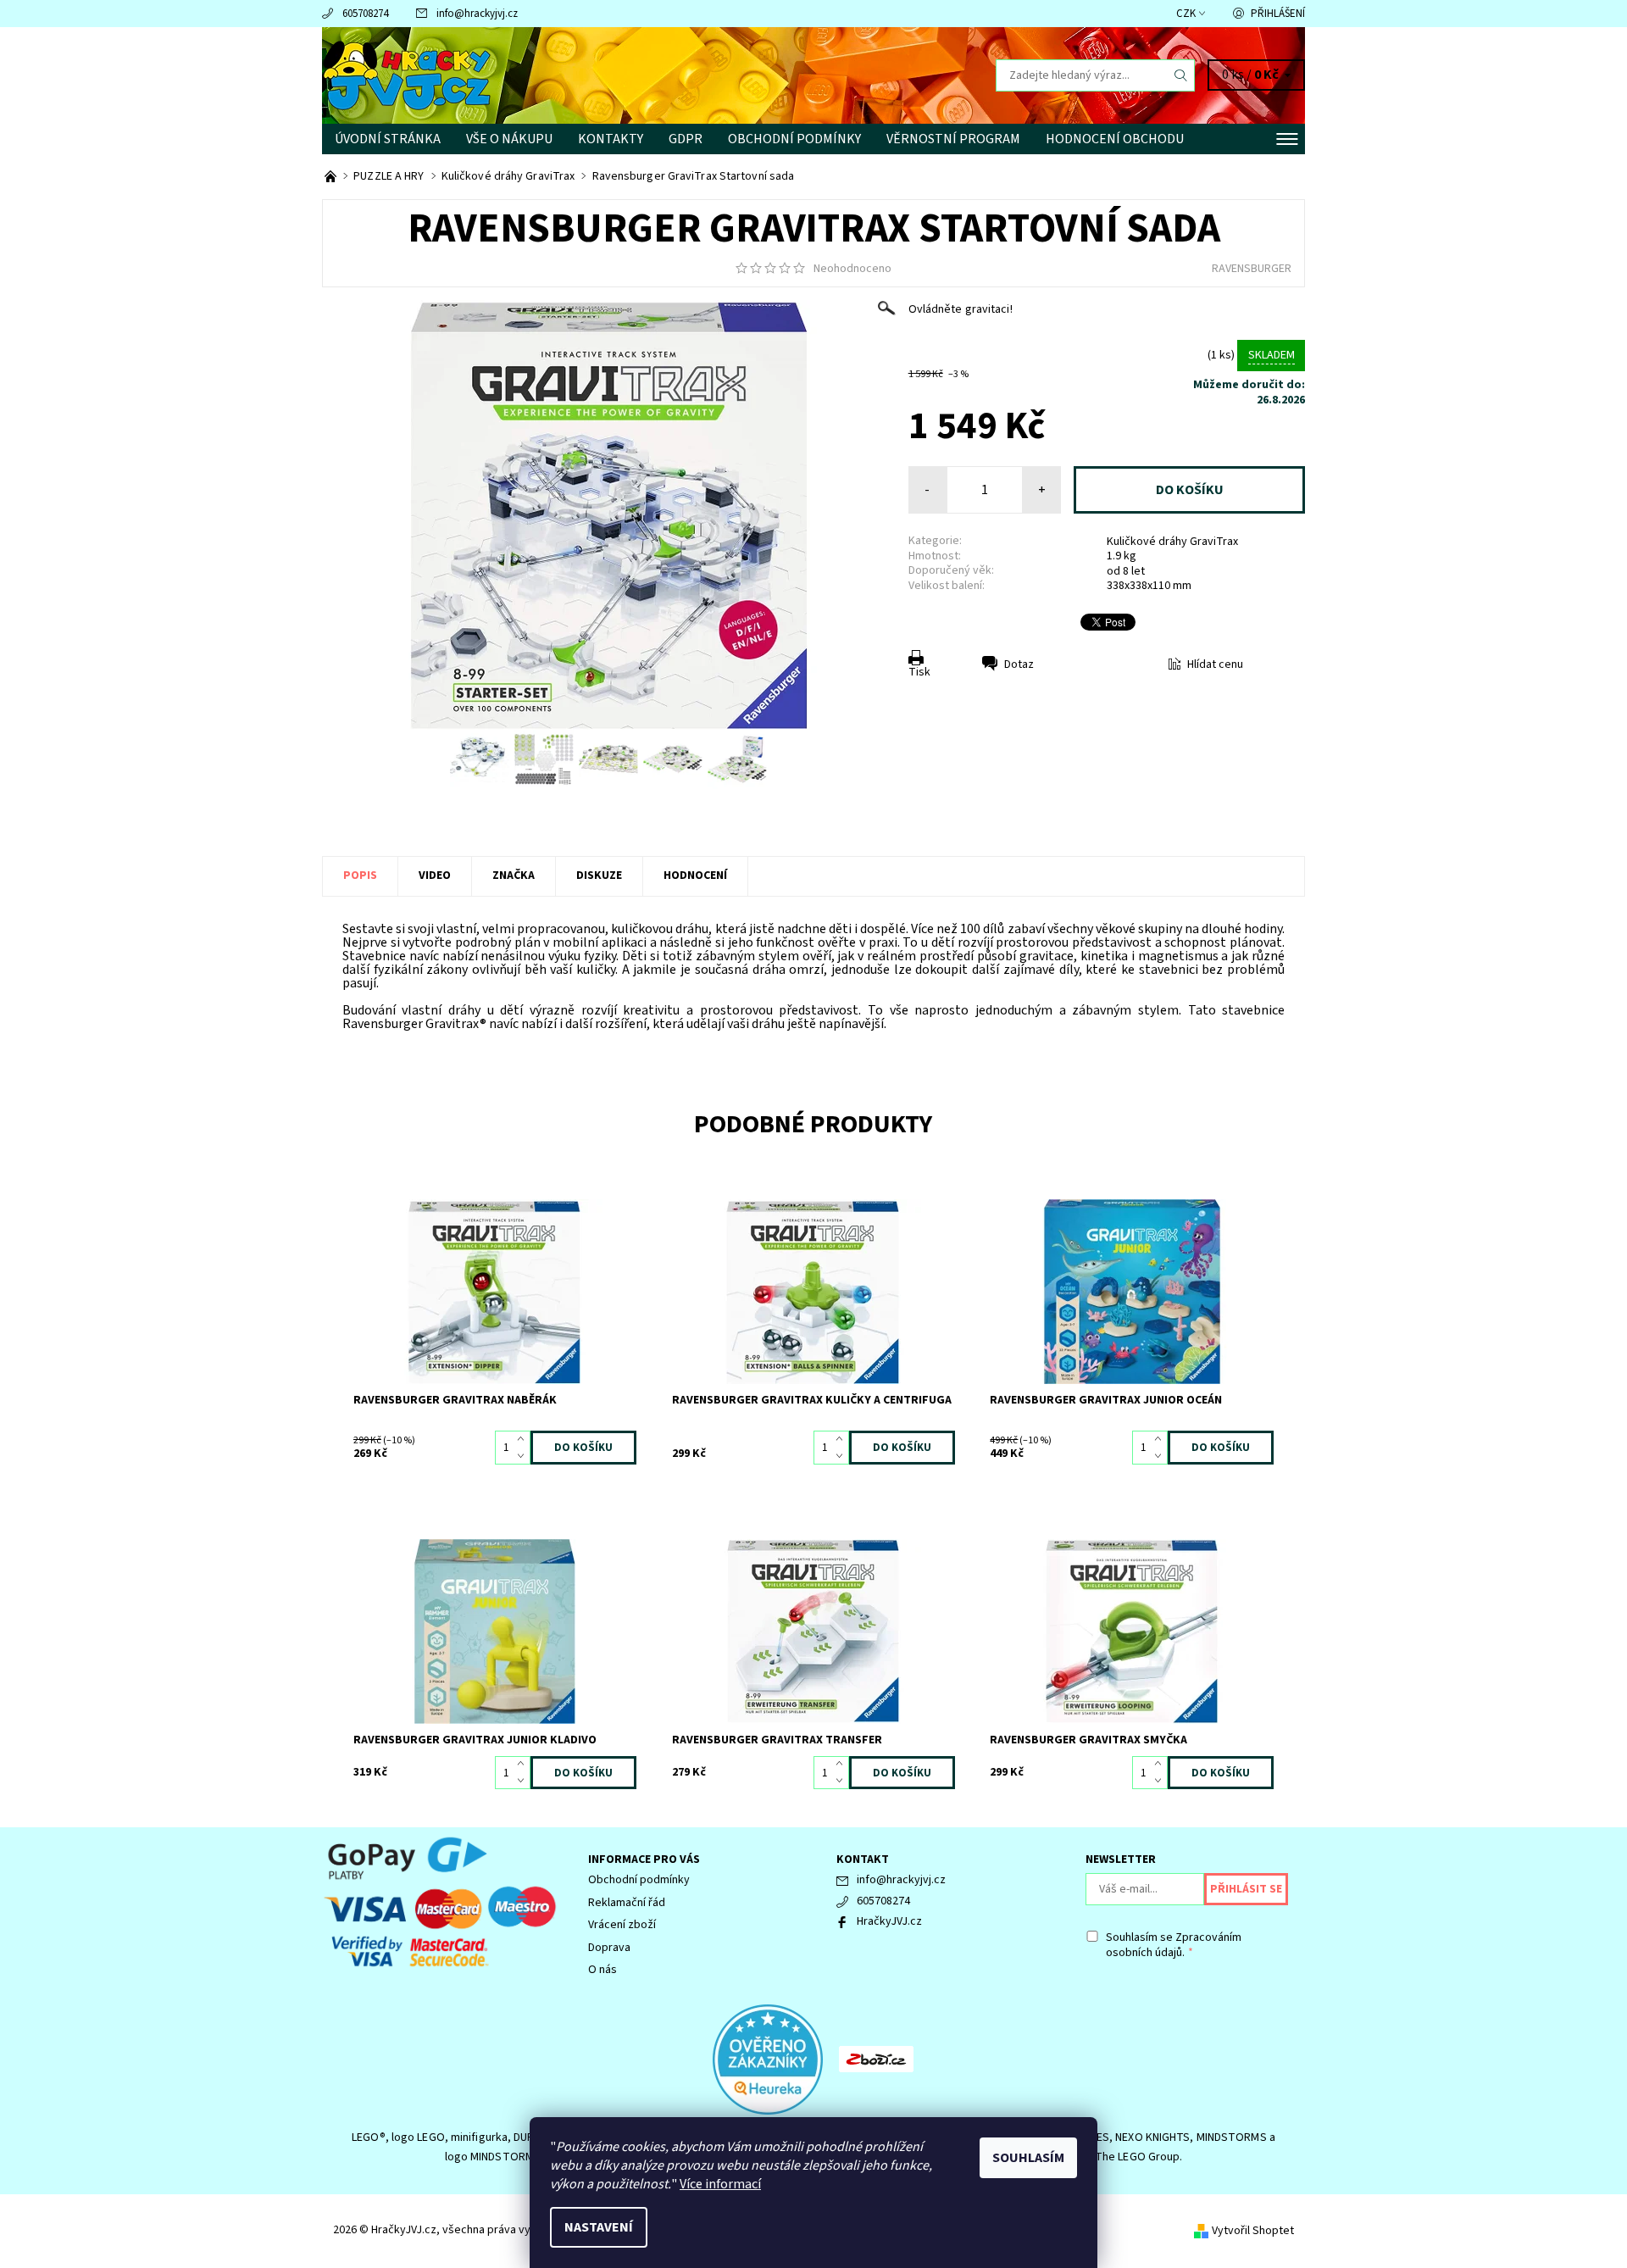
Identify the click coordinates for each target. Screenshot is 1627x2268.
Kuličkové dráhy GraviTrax (1172, 542)
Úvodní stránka (388, 139)
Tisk (919, 672)
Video (435, 876)
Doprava (609, 1948)
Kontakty (611, 139)
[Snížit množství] (524, 1456)
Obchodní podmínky (794, 139)
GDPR (686, 139)
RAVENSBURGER (1252, 269)
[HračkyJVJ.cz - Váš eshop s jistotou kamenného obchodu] (332, 176)
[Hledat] (1181, 75)
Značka (514, 876)
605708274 (365, 14)
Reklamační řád (627, 1903)
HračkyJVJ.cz (889, 1921)
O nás (602, 1970)
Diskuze (599, 876)
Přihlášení (1278, 14)
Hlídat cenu (1215, 664)
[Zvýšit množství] (524, 1439)
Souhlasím (1028, 2158)
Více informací (720, 2184)
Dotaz (1019, 664)
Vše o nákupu (509, 139)
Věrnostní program (953, 139)
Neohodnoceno (852, 269)
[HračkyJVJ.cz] (407, 75)
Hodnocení (695, 876)
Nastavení (599, 2227)
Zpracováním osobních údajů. (1174, 1945)
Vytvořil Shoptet (1253, 2231)
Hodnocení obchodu (1115, 139)
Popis (360, 876)
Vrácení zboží (622, 1925)
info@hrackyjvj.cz (477, 14)
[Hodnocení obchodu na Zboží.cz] (876, 2059)
